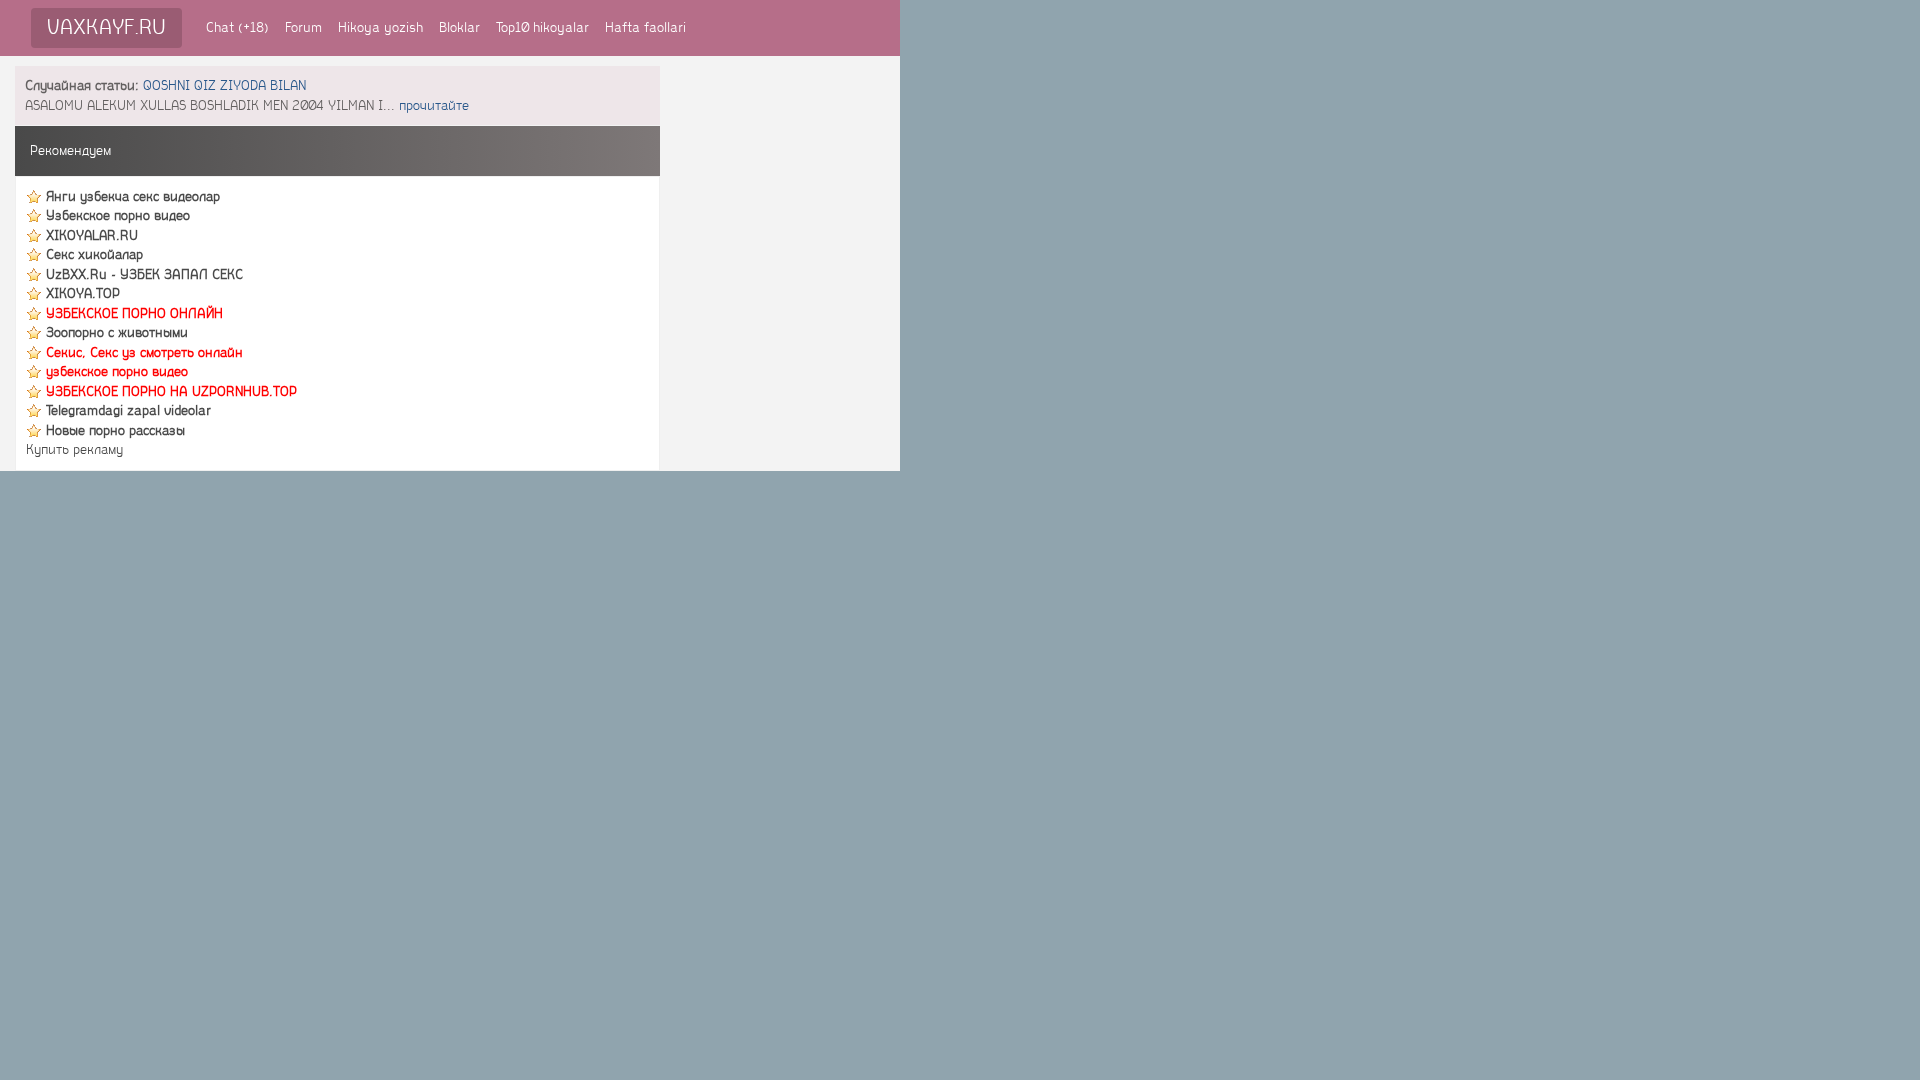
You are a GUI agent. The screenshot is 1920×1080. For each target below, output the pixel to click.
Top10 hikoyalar (542, 27)
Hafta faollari (645, 27)
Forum (303, 27)
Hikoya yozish (380, 27)
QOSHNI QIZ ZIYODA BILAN (224, 85)
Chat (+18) (237, 27)
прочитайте (434, 105)
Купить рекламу (74, 449)
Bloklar (459, 27)
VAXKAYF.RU (106, 27)
